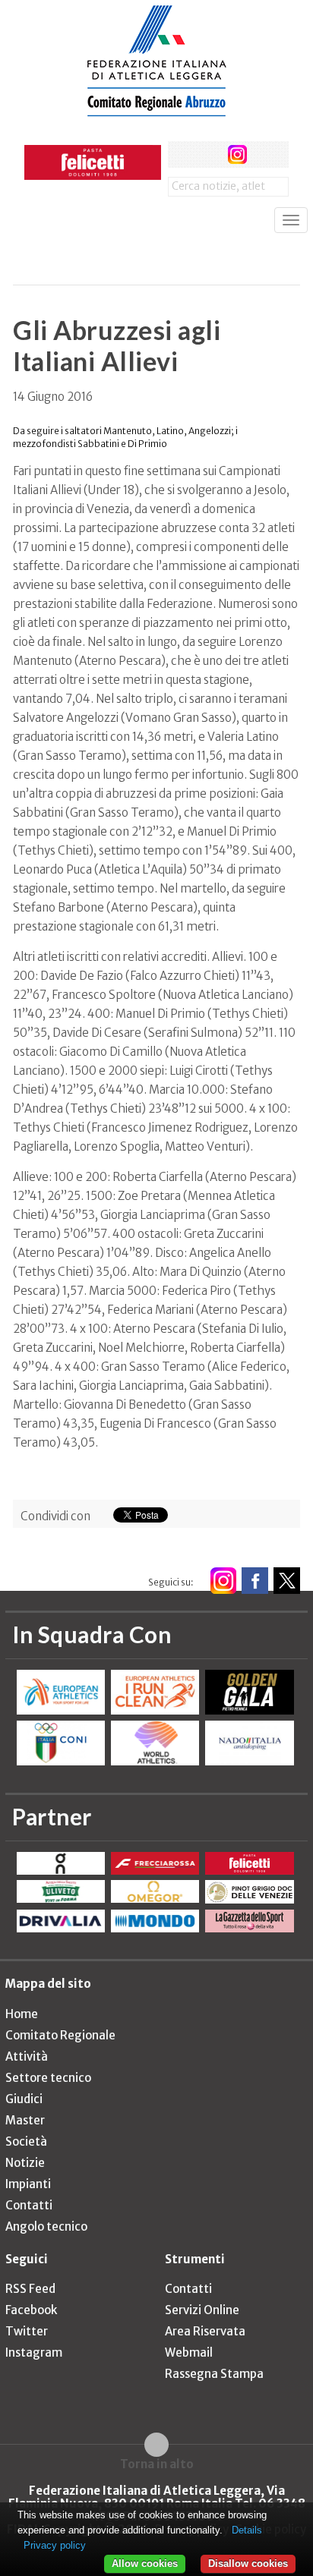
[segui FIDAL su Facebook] (255, 1581)
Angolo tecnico (46, 2226)
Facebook (31, 2310)
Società (26, 2141)
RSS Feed (30, 2289)
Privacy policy (55, 2545)
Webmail (189, 2352)
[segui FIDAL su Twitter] (287, 1581)
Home (22, 2014)
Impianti (28, 2184)
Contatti (29, 2205)
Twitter (27, 2331)
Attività (27, 2056)
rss (266, 154)
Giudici (24, 2099)
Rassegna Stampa (214, 2374)
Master (25, 2120)
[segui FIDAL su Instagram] (223, 1581)
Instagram (34, 2352)
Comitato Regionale (60, 2035)
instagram (237, 154)
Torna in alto (157, 2464)
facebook (181, 154)
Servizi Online (202, 2310)
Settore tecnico (48, 2078)
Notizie (25, 2163)
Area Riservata (205, 2331)
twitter (209, 154)
